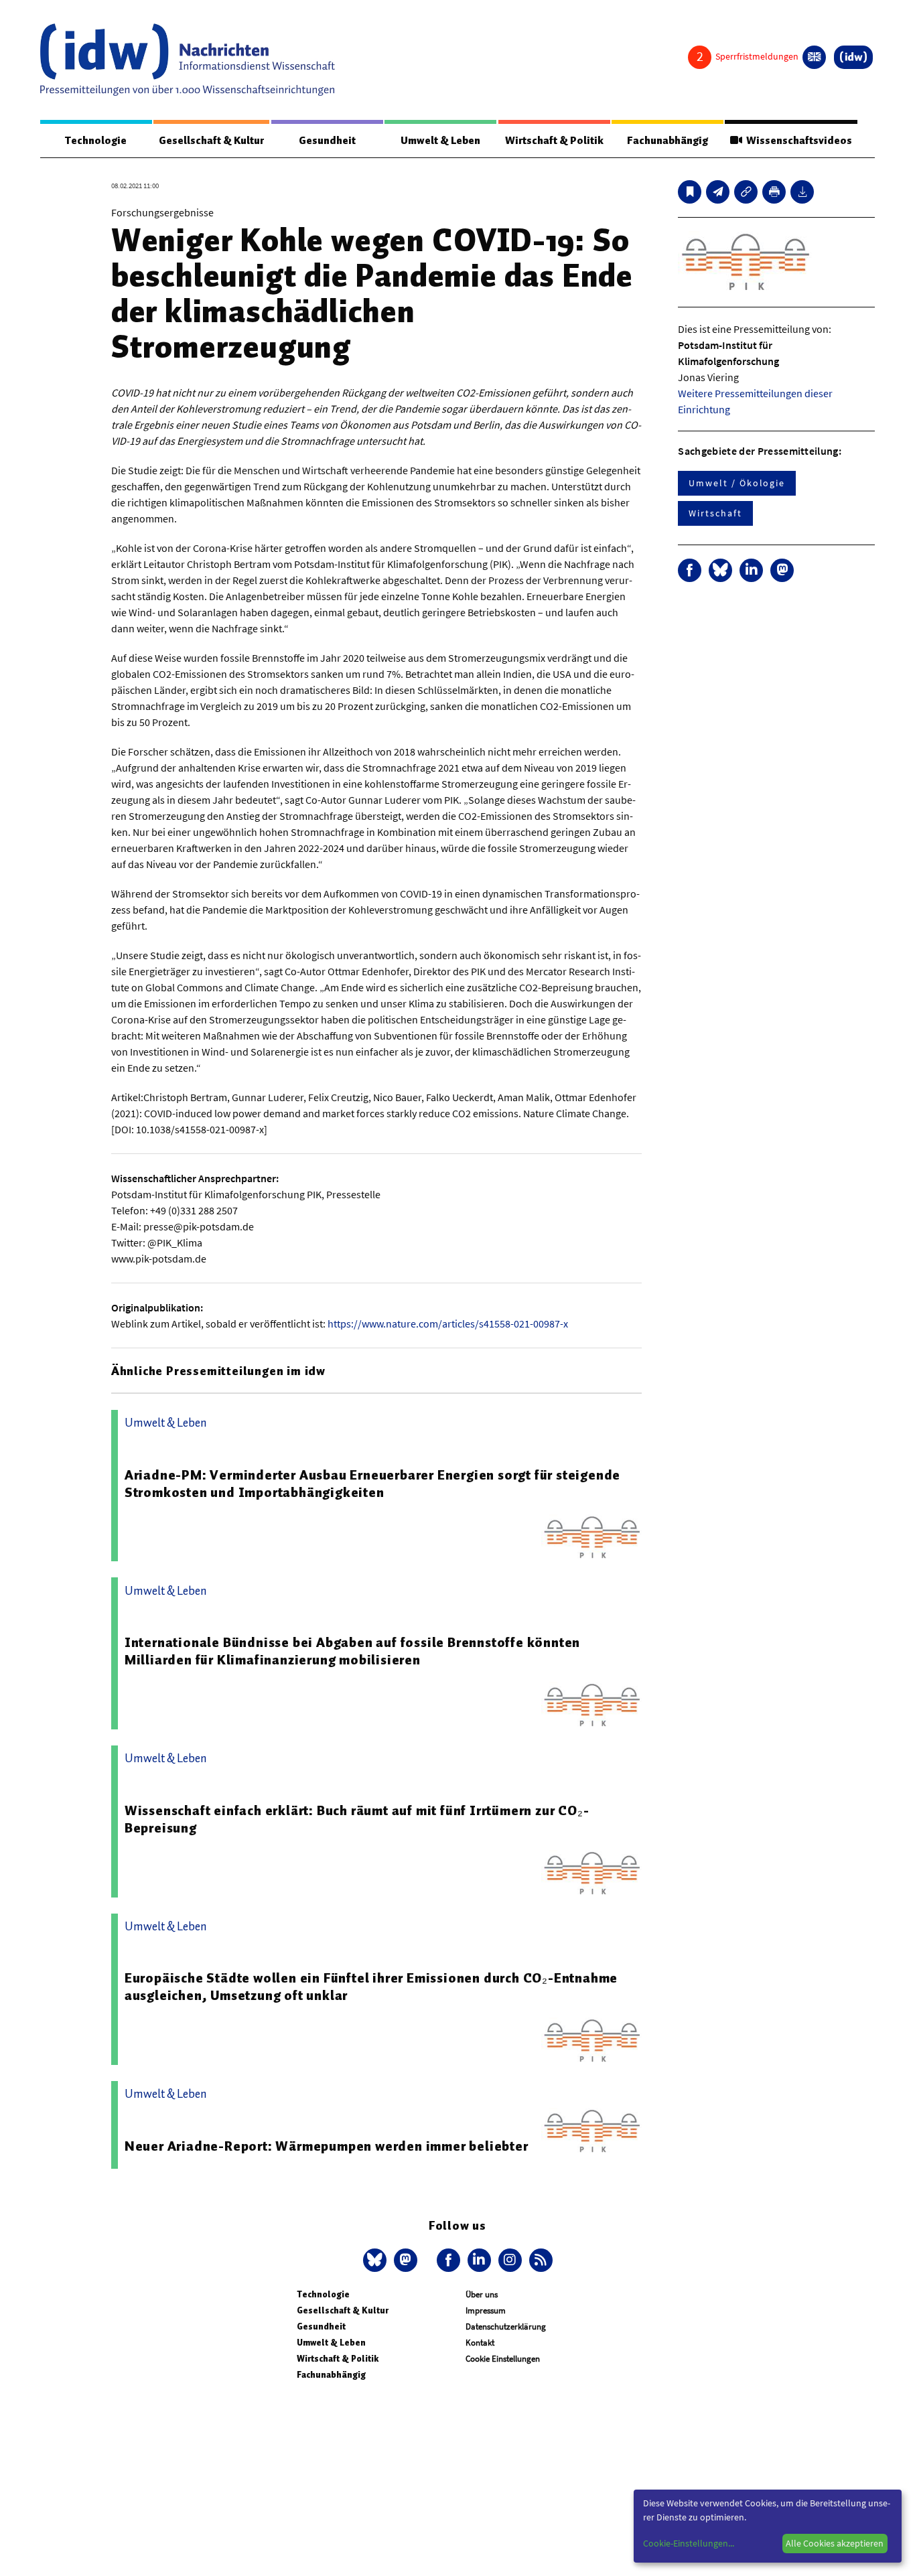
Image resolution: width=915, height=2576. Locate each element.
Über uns (482, 2294)
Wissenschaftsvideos (797, 141)
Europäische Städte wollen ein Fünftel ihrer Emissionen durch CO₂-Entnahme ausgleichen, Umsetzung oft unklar (371, 1987)
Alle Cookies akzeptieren (835, 2543)
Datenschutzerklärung (506, 2327)
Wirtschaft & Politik (554, 141)
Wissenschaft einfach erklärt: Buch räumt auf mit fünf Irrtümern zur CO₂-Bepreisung (357, 1819)
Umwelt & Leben (440, 141)
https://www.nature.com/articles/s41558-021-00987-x (448, 1323)
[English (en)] (814, 57)
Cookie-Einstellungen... (689, 2543)
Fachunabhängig (667, 141)
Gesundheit (327, 141)
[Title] (746, 192)
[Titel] (690, 192)
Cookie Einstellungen (503, 2359)
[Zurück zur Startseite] (188, 60)
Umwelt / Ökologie (737, 483)
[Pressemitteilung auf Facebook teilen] (690, 570)
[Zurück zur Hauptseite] (853, 57)
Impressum (486, 2310)
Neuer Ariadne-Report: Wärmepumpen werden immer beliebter (327, 2146)
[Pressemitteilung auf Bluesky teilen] (720, 570)
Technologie (96, 141)
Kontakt (480, 2343)
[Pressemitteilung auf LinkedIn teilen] (751, 570)
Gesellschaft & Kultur (211, 141)
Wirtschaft (715, 513)
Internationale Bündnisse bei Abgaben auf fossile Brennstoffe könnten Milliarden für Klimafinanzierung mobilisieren (352, 1651)
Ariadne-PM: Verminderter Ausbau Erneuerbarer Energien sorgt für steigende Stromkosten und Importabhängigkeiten (372, 1484)
